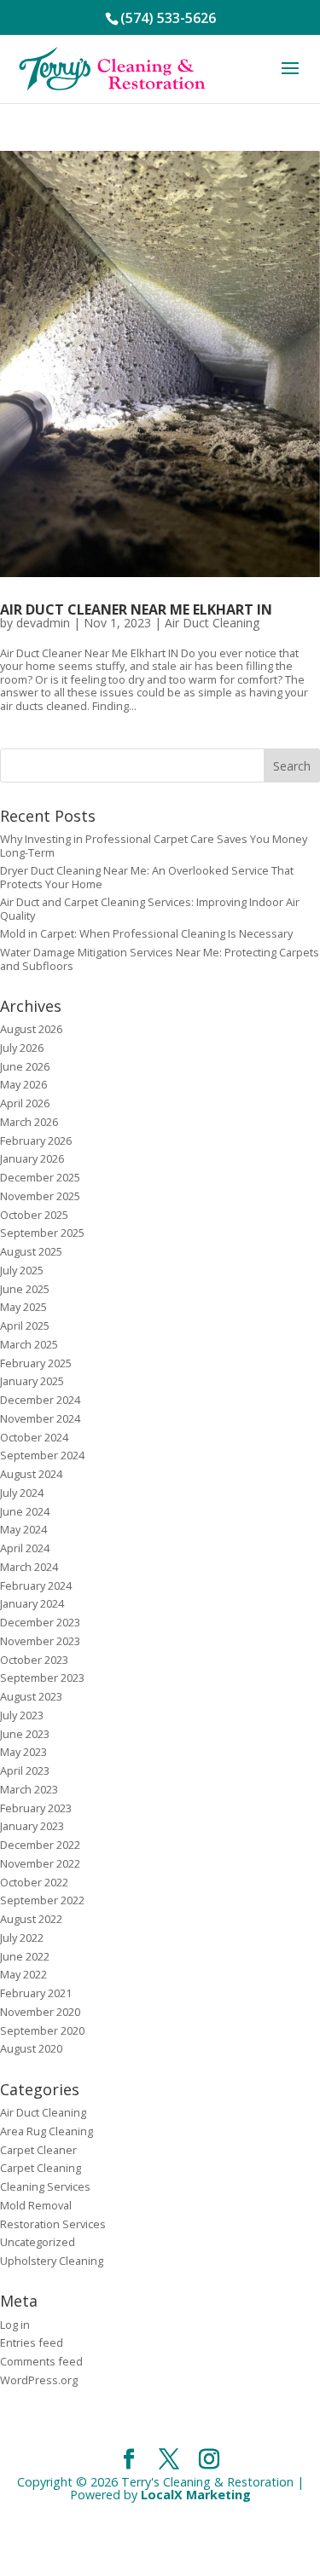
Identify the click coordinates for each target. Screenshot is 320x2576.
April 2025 (25, 1326)
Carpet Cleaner (38, 2150)
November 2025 (40, 1196)
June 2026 (25, 1066)
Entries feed (32, 2342)
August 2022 (31, 1919)
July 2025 (22, 1270)
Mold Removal (36, 2205)
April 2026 (25, 1103)
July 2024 (22, 1493)
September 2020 (42, 2030)
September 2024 (42, 1455)
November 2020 (40, 2012)
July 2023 (22, 1715)
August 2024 (31, 1474)
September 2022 (42, 1900)
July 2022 (22, 1938)
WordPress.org (39, 2380)
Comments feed (41, 2361)
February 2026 (36, 1141)
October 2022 (34, 1882)
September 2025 (42, 1233)
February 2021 (36, 1993)
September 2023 (42, 1678)
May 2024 (23, 1529)
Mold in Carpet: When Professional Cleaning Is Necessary (146, 933)
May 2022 (23, 1974)
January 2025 (32, 1381)
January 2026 (32, 1158)
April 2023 (25, 1770)
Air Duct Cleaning (212, 623)
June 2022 (25, 1956)
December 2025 (40, 1177)
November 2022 (40, 1863)
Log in (15, 2325)
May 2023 (23, 1752)
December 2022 (40, 1845)
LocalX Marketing (196, 2495)
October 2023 (34, 1660)
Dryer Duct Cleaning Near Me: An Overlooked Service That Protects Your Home (147, 877)
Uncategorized (38, 2242)
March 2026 (29, 1122)
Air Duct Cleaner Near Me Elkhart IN (136, 609)
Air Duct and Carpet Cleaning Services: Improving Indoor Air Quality (150, 908)
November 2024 (40, 1418)
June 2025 (25, 1289)
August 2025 (31, 1251)
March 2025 (29, 1344)
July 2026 (22, 1048)
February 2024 (36, 1585)
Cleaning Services (45, 2186)
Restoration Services (53, 2224)
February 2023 (36, 1808)
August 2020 (31, 2048)
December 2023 (40, 1622)
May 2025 (23, 1307)
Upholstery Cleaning (52, 2261)
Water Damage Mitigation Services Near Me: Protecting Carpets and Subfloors (160, 959)
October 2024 (34, 1437)
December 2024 (40, 1400)
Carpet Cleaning (41, 2168)
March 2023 (29, 1789)
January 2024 (32, 1603)
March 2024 (29, 1567)
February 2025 (36, 1363)
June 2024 (25, 1511)
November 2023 (40, 1641)
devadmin (43, 623)
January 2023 (32, 1826)
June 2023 (25, 1734)
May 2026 (23, 1084)
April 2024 (25, 1548)
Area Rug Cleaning (47, 2131)
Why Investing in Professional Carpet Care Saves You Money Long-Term (154, 845)
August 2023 (31, 1696)
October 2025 (34, 1215)
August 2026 (31, 1029)
